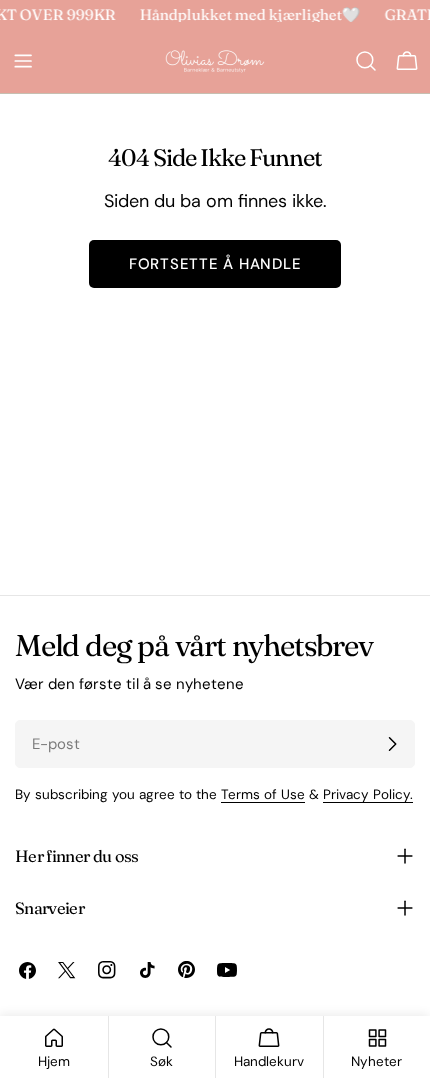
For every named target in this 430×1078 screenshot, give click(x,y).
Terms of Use (263, 794)
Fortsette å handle (215, 264)
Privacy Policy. (368, 794)
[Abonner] (392, 744)
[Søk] (366, 61)
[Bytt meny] (23, 61)
